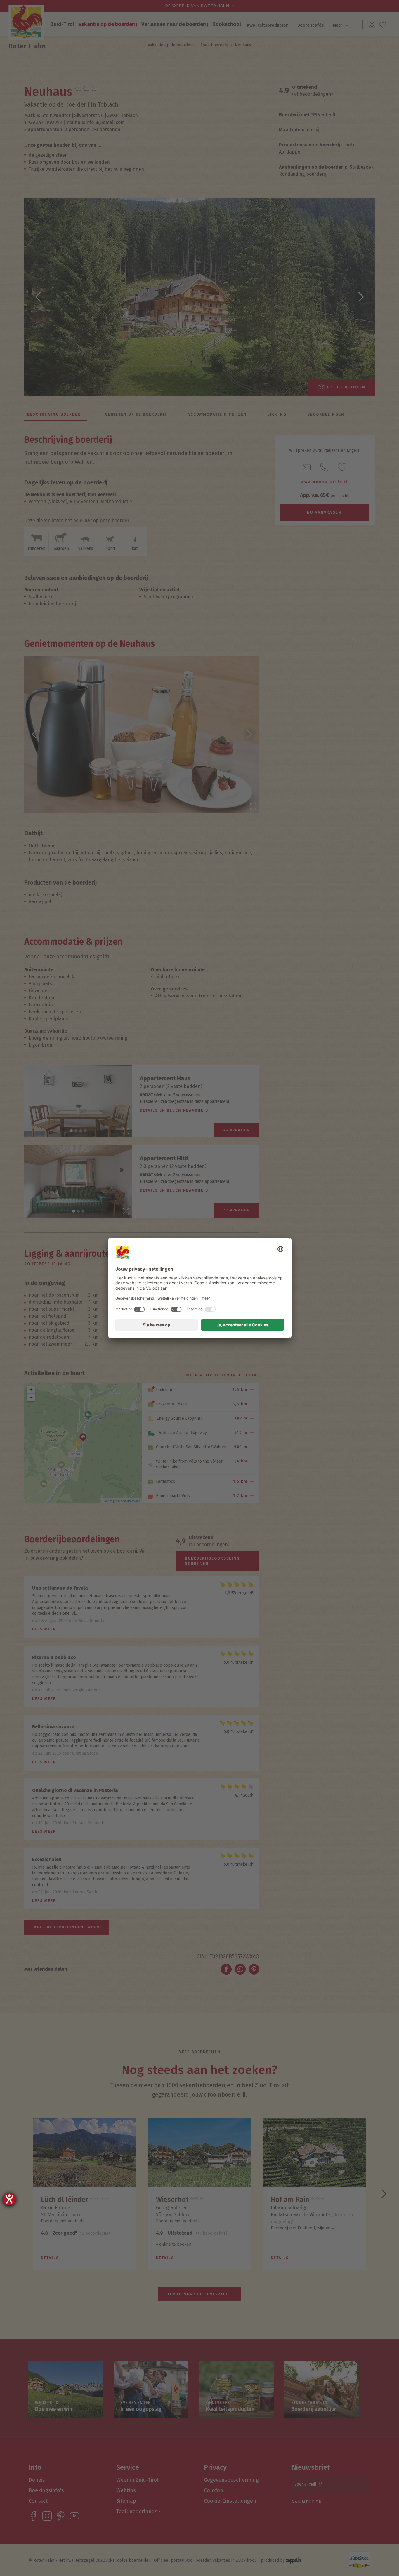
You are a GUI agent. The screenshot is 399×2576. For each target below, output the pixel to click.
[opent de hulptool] (9, 2199)
